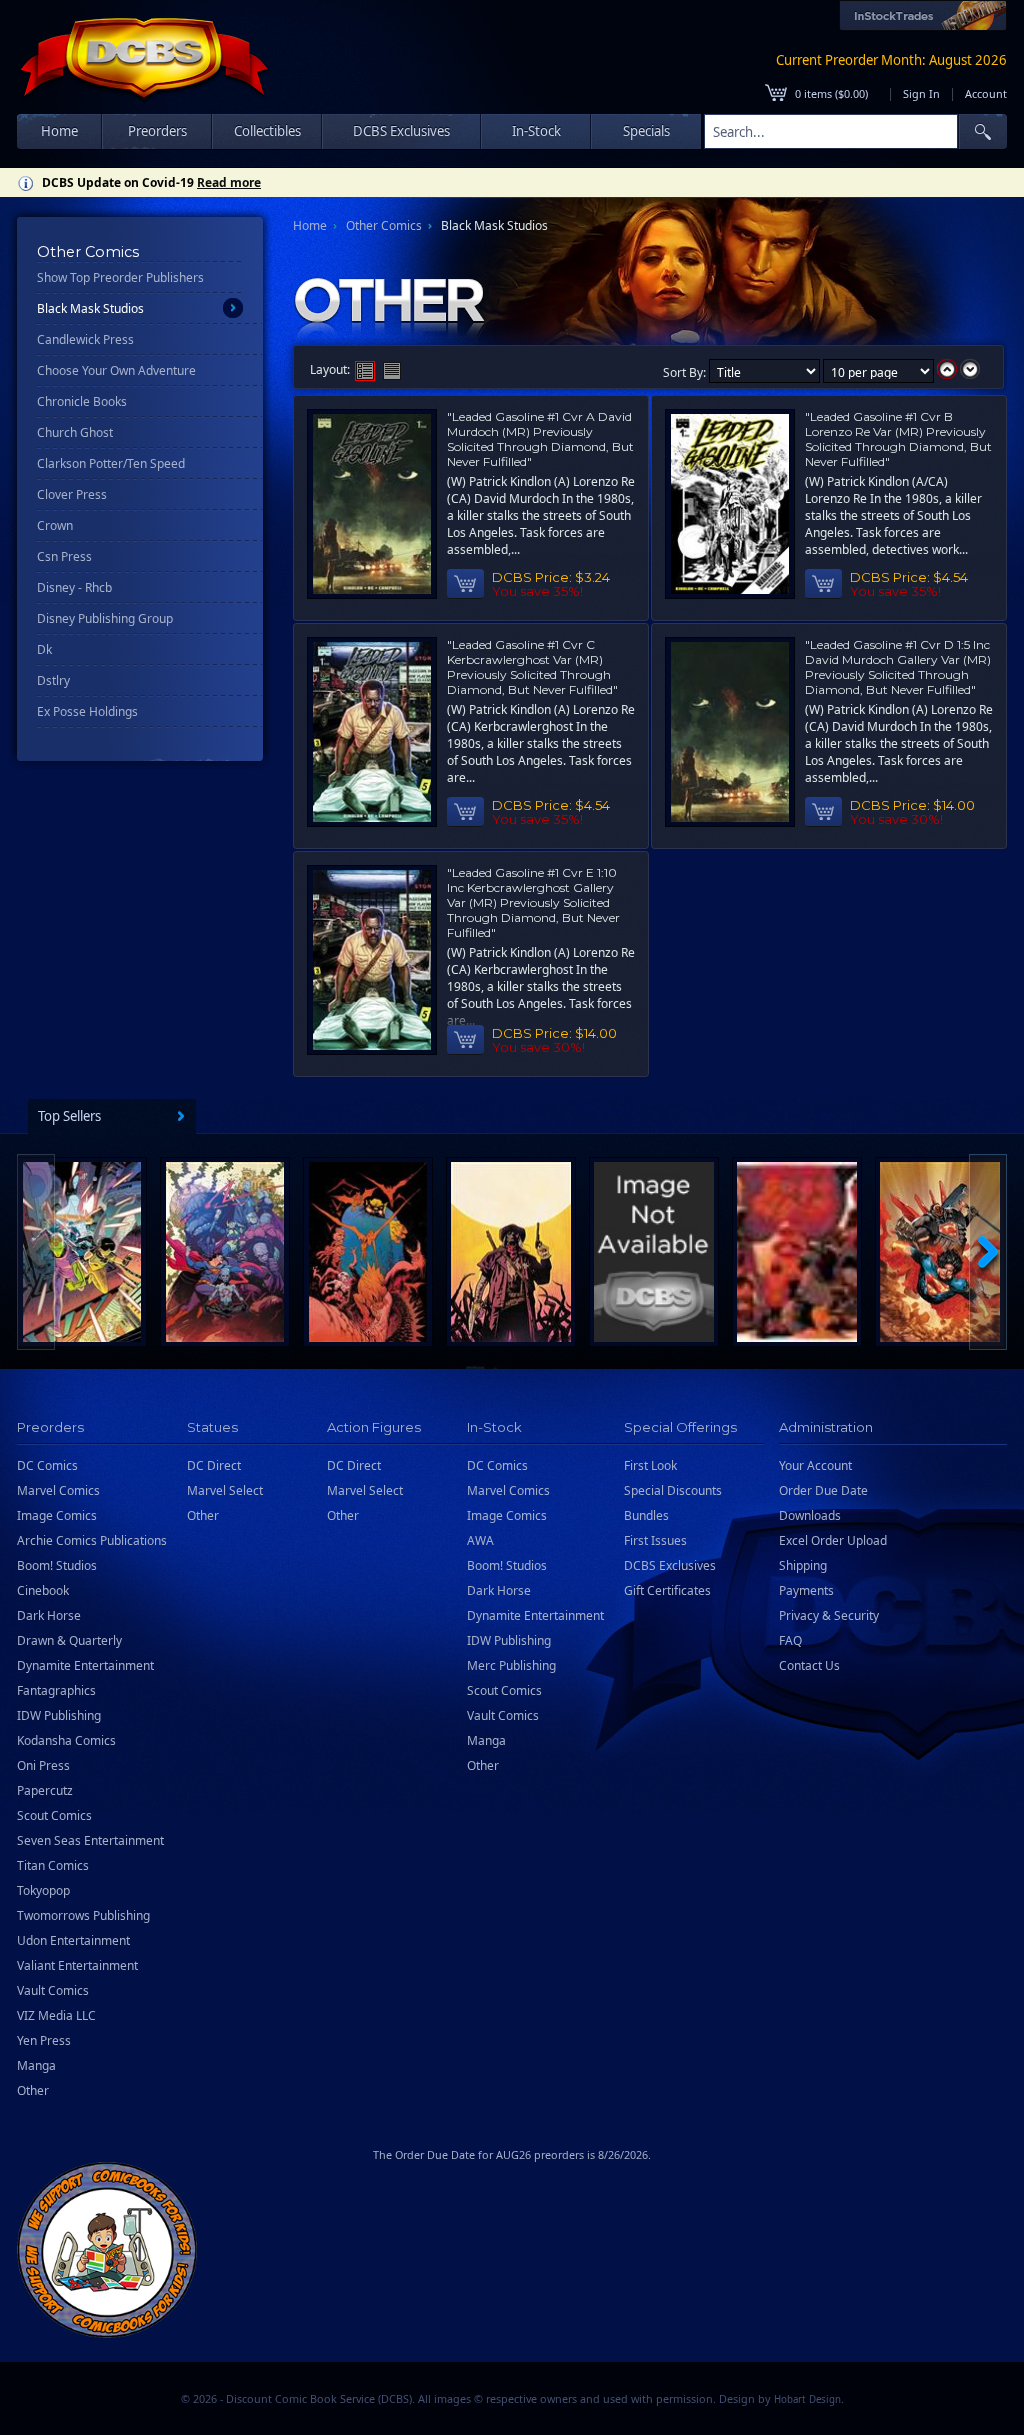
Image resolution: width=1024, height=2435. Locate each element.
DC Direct (214, 1465)
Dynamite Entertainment (85, 1665)
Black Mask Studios (90, 308)
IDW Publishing (59, 1715)
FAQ (790, 1640)
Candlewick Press (85, 339)
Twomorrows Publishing (83, 1915)
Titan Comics (53, 1865)
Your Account (815, 1465)
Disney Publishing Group (105, 618)
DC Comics (47, 1465)
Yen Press (44, 2040)
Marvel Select (225, 1490)
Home (59, 131)
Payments (806, 1590)
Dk (44, 649)
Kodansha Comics (66, 1740)
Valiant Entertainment (77, 1965)
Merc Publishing (511, 1665)
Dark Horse (49, 1615)
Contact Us (809, 1665)
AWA (480, 1540)
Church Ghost (75, 432)
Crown (55, 525)
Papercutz (45, 1790)
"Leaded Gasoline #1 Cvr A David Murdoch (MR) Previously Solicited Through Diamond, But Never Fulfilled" (540, 439)
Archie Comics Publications (92, 1540)
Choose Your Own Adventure (116, 370)
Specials (646, 131)
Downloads (810, 1515)
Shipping (803, 1565)
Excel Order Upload (833, 1540)
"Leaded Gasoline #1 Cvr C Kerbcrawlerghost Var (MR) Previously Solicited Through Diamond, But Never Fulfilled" (532, 667)
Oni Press (43, 1765)
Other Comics (384, 225)
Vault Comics (53, 1990)
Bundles (646, 1515)
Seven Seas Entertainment (90, 1840)
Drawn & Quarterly (69, 1640)
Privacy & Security (829, 1615)
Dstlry (53, 680)
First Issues (655, 1540)
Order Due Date (823, 1490)
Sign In (921, 93)
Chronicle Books (82, 401)
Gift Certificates (667, 1590)
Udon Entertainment (73, 1940)
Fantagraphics (56, 1690)
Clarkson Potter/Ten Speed (111, 463)
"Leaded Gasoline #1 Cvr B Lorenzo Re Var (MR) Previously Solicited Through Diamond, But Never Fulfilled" (898, 439)
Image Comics (57, 1515)
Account (986, 93)
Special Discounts (673, 1490)
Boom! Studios (57, 1565)
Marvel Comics (58, 1490)
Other (33, 2090)
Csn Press (64, 556)
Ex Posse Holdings (87, 711)
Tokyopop (43, 1890)
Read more (229, 182)
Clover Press (72, 494)
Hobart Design (807, 2399)
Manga (36, 2065)
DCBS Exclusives (670, 1565)
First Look (650, 1465)
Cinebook (43, 1590)
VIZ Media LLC (56, 2015)
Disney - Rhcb (74, 587)
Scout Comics (54, 1815)
